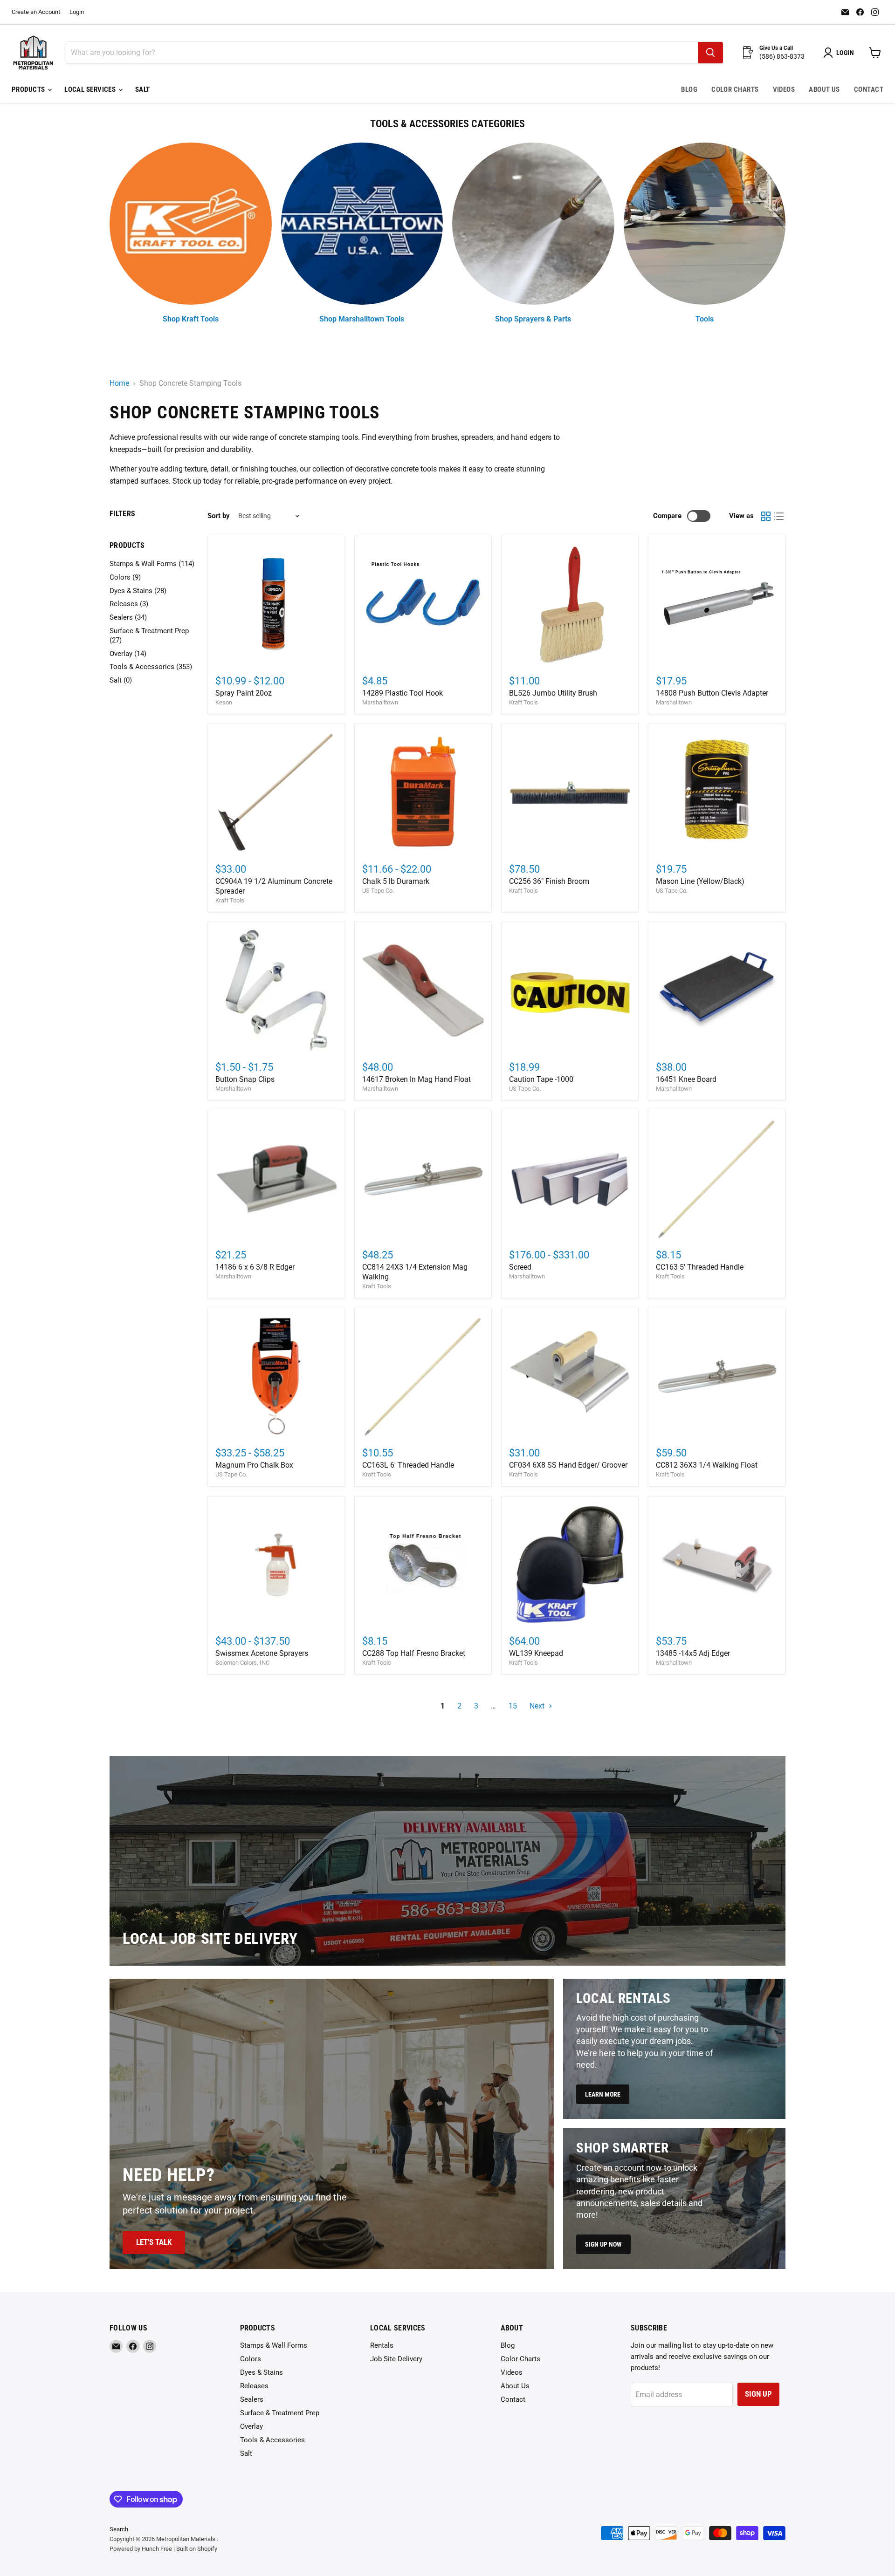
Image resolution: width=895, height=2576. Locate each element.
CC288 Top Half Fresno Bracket (414, 1653)
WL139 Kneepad (536, 1653)
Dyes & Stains (262, 2372)
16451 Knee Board (686, 1079)
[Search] (710, 53)
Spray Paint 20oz (244, 693)
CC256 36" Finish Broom (549, 881)
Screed (520, 1267)
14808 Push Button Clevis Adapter (712, 693)
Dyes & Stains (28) (138, 591)
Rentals (382, 2345)
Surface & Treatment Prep (280, 2413)
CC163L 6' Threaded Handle (408, 1465)
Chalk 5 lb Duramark (396, 881)
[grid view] (766, 516)
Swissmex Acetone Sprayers (262, 1653)
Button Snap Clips (245, 1079)
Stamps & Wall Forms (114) (152, 564)
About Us (824, 89)
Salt (143, 89)
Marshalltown (380, 702)
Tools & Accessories (272, 2440)
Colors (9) (125, 577)
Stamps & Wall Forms (274, 2345)
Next (538, 1706)
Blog (689, 89)
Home (119, 383)
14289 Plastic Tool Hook (403, 693)
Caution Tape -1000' (542, 1079)
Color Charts (735, 89)
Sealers (252, 2399)
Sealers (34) (128, 617)
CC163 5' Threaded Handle (700, 1267)
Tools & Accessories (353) (151, 667)
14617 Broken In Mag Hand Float (417, 1079)
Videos (784, 89)
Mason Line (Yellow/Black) (700, 881)
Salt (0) (121, 680)
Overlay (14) (128, 654)
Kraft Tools (523, 702)
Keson (224, 702)
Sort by (219, 516)
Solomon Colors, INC (242, 1663)
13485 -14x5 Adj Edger (693, 1653)
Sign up (758, 2394)
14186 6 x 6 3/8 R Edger (255, 1267)
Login (77, 12)
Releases (254, 2386)
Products (29, 89)
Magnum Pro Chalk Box (254, 1465)
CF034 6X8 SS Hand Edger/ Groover (568, 1465)
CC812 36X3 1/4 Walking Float (707, 1465)
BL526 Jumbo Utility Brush (553, 693)
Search (119, 2529)
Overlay (251, 2426)
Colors (251, 2359)
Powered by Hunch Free (141, 2549)
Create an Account (36, 12)
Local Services (91, 89)
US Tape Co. (378, 891)
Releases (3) (129, 604)
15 (513, 1706)
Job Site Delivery (396, 2359)
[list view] (779, 516)
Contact (869, 89)
